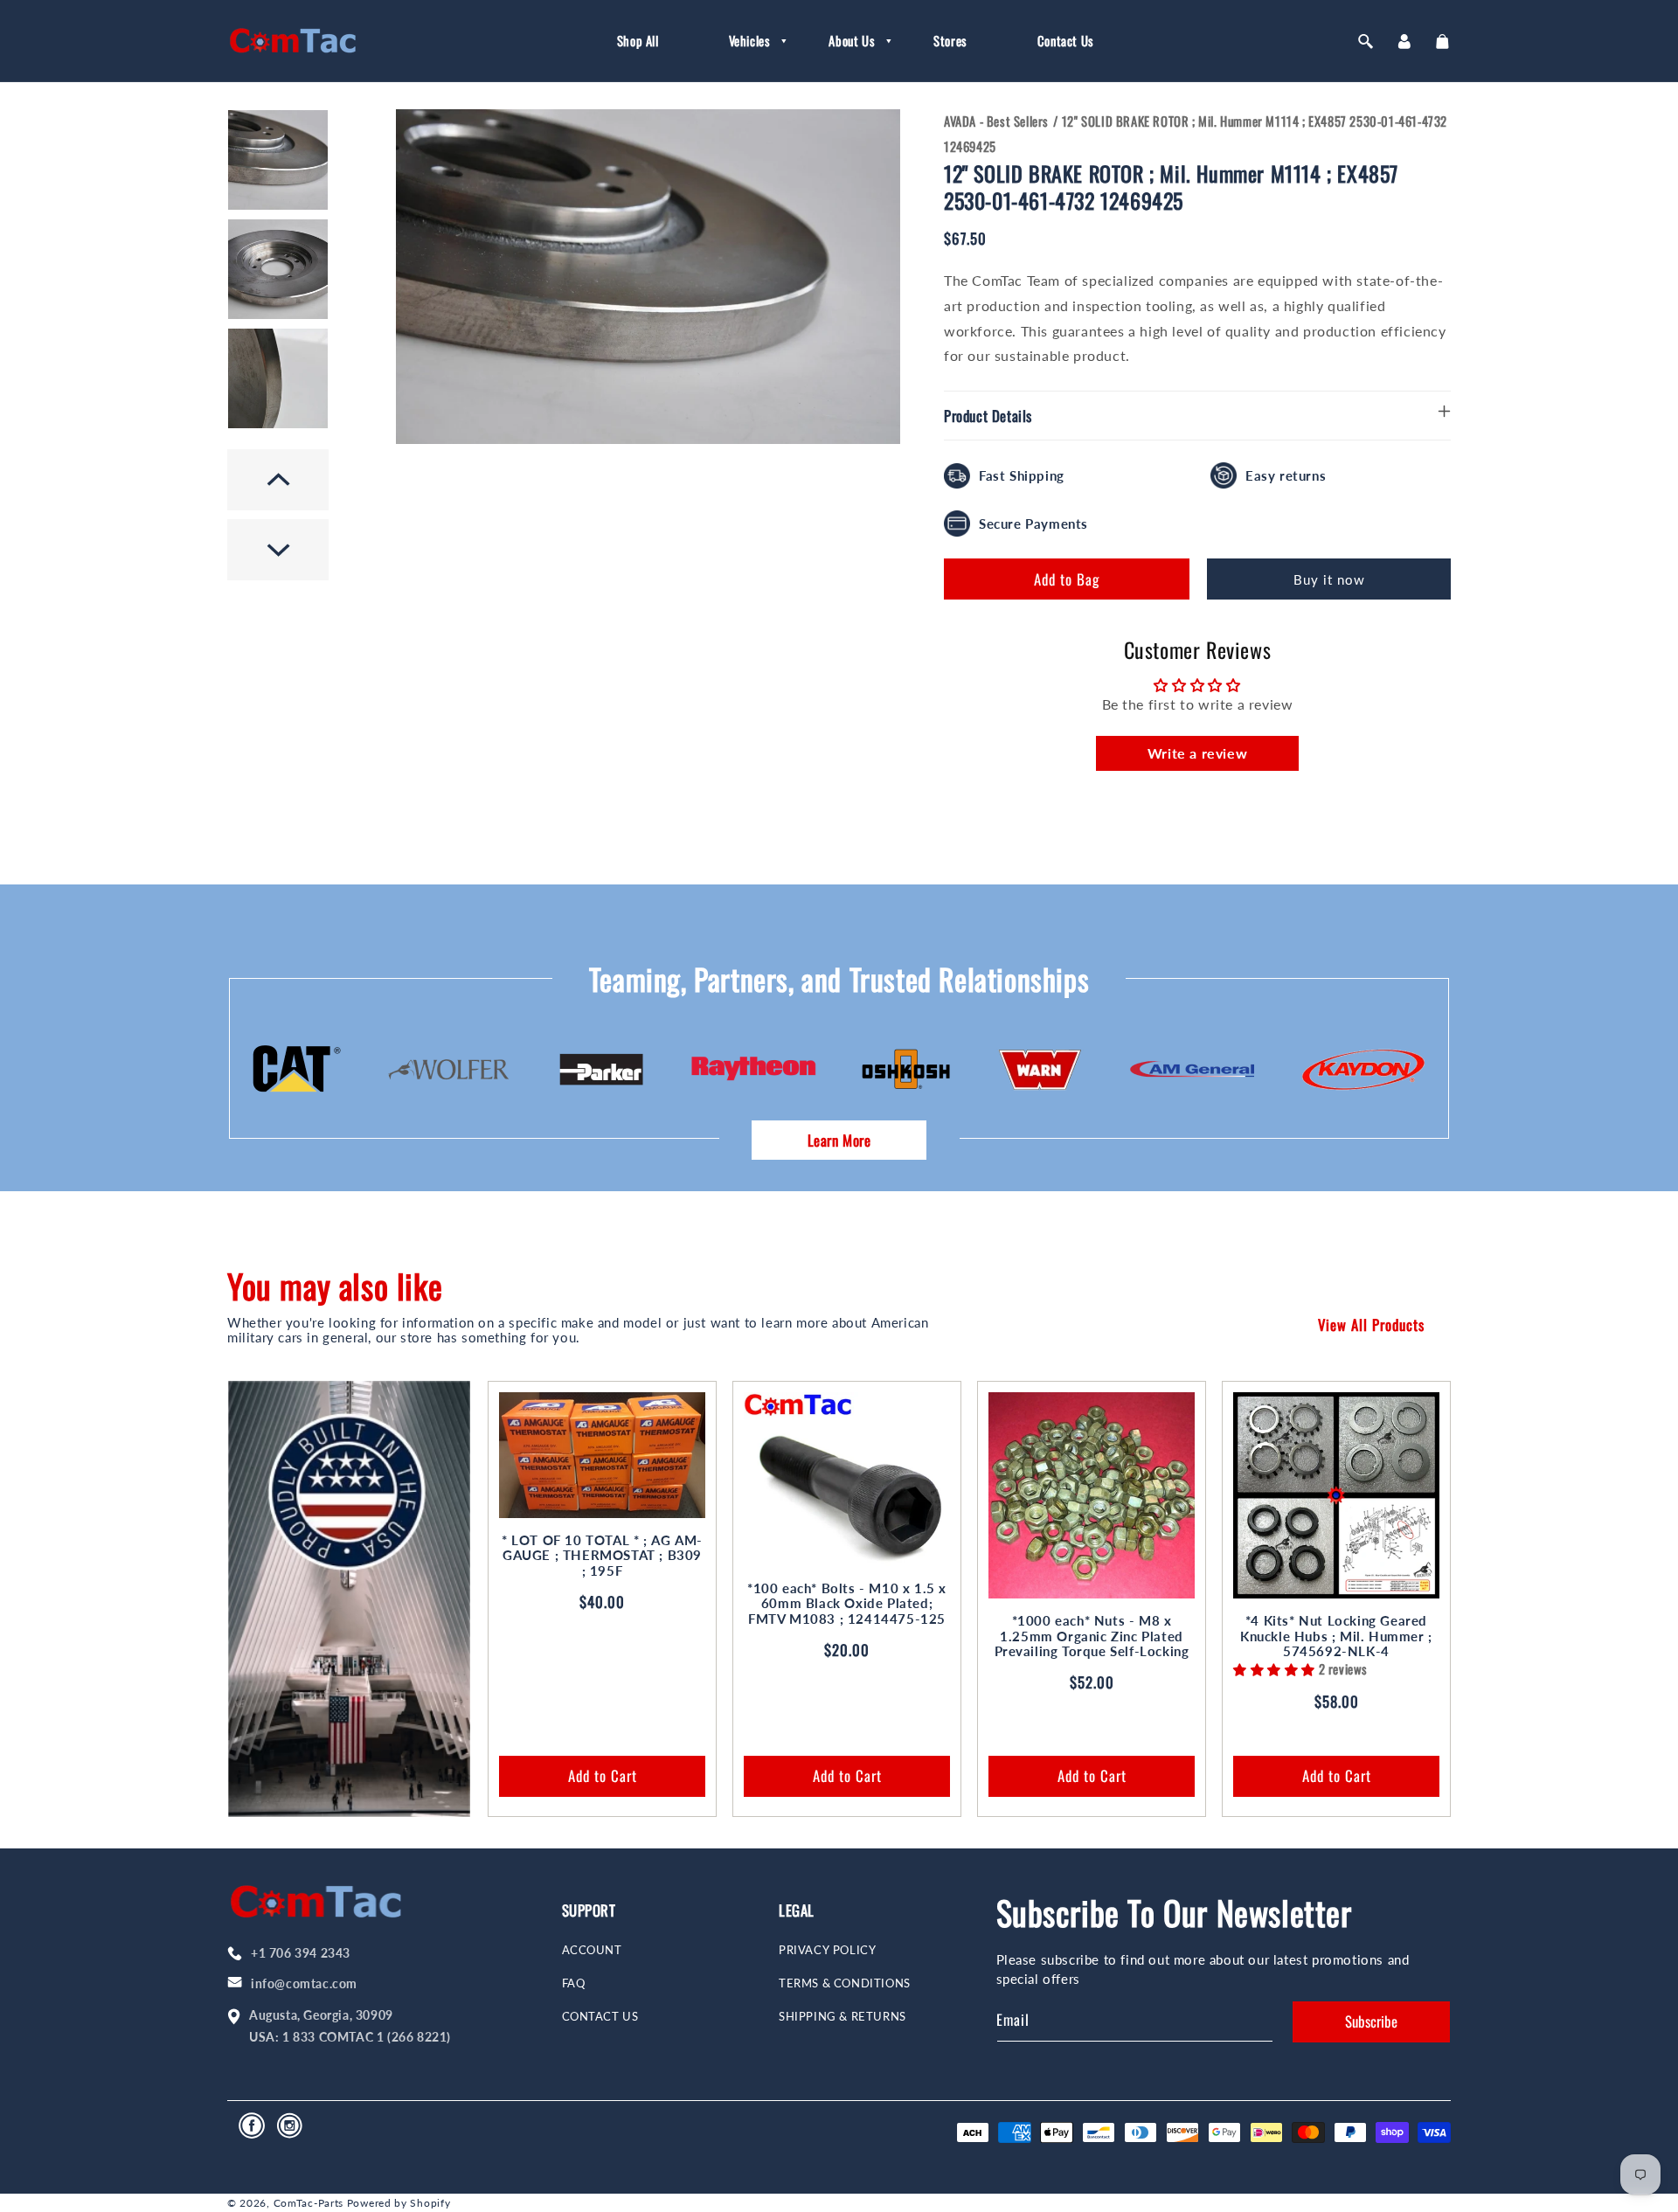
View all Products (1371, 1324)
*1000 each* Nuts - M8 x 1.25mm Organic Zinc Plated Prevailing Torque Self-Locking (1092, 1636)
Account (592, 1950)
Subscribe (1371, 2021)
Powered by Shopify (399, 2203)
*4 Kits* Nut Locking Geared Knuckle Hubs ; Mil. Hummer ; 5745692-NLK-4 (1336, 1636)
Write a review (1197, 753)
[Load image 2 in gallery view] (278, 269)
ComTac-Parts (309, 2203)
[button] (744, 41)
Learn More (839, 1140)
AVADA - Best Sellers (996, 121)
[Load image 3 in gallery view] (278, 378)
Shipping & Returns (842, 2017)
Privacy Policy (827, 1950)
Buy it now (1329, 579)
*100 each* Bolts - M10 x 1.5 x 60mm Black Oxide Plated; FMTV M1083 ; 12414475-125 (847, 1604)
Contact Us (600, 2017)
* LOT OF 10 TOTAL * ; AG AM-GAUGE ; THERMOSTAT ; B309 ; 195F (602, 1556)
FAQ (574, 1983)
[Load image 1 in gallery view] (278, 160)
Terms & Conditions (845, 1983)
